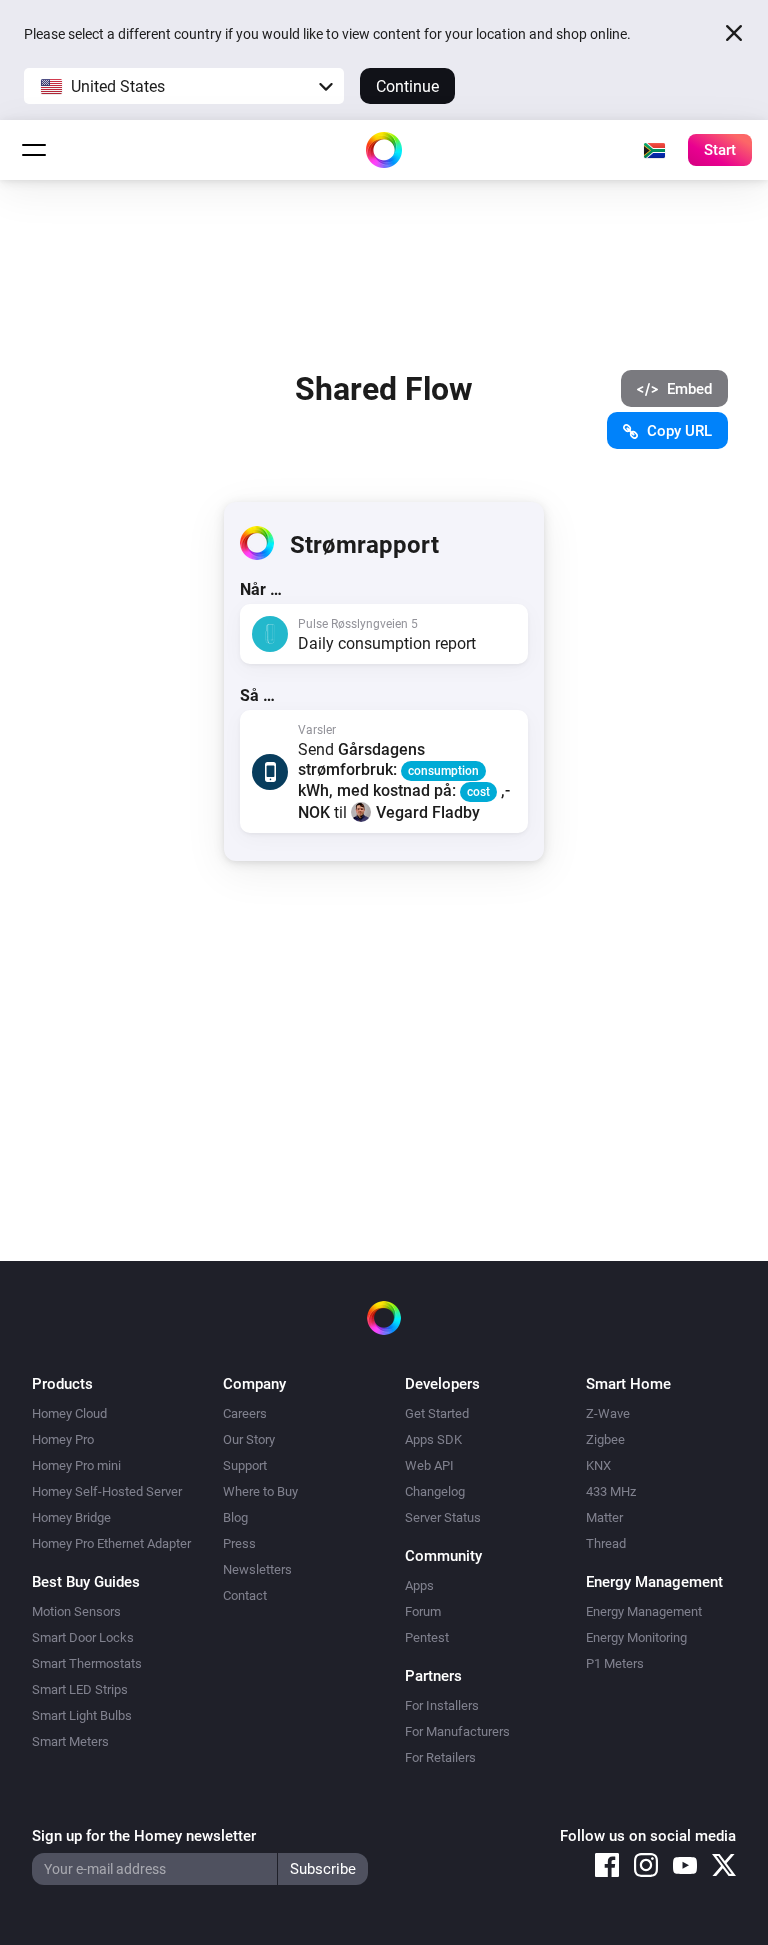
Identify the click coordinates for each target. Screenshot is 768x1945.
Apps (419, 1585)
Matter (604, 1517)
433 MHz (611, 1491)
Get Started (437, 1413)
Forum (423, 1611)
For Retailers (440, 1757)
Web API (429, 1465)
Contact (245, 1595)
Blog (235, 1517)
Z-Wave (608, 1413)
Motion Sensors (76, 1611)
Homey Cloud (69, 1413)
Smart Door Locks (83, 1637)
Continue (407, 86)
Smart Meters (70, 1741)
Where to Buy (260, 1491)
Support (245, 1465)
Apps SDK (433, 1439)
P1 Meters (615, 1663)
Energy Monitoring (636, 1637)
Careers (245, 1413)
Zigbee (605, 1439)
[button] (184, 86)
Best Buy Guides (86, 1582)
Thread (606, 1543)
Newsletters (257, 1569)
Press (239, 1543)
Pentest (427, 1637)
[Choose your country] (654, 150)
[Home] (384, 150)
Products (62, 1384)
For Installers (442, 1705)
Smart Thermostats (87, 1663)
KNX (598, 1465)
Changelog (435, 1491)
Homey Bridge (71, 1517)
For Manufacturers (457, 1731)
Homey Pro (63, 1439)
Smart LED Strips (80, 1689)
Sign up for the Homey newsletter (144, 1836)
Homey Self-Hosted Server (107, 1491)
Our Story (249, 1439)
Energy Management (644, 1611)
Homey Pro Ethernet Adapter (111, 1543)
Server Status (443, 1517)
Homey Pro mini (76, 1465)
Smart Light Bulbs (82, 1715)
